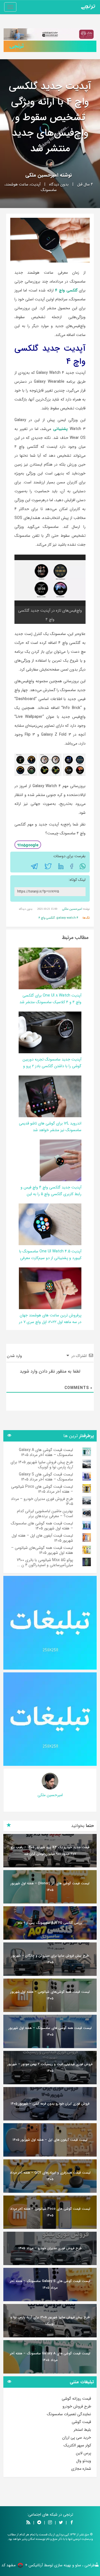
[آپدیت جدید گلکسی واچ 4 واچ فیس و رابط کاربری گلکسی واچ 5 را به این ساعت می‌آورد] (61, 1160)
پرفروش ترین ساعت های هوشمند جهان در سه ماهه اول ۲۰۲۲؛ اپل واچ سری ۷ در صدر (50, 1322)
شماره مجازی (81, 2469)
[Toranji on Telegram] (39, 2523)
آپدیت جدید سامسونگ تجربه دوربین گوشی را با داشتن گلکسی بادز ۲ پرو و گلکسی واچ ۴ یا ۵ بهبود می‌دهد (52, 1066)
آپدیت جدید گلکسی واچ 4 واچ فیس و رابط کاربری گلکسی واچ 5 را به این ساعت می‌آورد (51, 1194)
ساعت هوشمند (17, 184)
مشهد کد (8, 2565)
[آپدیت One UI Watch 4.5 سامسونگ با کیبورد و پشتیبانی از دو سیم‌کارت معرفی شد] (45, 1224)
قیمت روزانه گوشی (76, 2399)
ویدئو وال (84, 2461)
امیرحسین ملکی (42, 175)
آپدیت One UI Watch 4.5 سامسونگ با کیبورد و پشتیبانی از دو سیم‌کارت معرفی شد (50, 1258)
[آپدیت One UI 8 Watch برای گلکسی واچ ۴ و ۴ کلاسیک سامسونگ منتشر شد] (44, 968)
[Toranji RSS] (28, 2523)
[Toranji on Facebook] (72, 2523)
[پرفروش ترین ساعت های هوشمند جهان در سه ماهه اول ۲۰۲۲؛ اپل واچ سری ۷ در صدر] (50, 1288)
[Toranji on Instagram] (49, 2523)
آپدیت (36, 184)
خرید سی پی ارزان (77, 2437)
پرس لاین (83, 2453)
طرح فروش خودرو (77, 2406)
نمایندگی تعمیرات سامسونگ (69, 2414)
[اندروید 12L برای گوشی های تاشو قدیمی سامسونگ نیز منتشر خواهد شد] (44, 1096)
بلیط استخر (82, 2430)
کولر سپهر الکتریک (77, 2445)
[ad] (50, 1623)
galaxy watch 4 (67, 918)
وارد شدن (15, 1356)
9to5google (28, 845)
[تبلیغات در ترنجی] (50, 46)
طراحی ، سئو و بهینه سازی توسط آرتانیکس (62, 2565)
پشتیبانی (60, 429)
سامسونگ (49, 190)
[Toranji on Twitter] (61, 2523)
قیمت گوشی (81, 2422)
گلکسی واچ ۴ (66, 290)
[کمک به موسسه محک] (50, 34)
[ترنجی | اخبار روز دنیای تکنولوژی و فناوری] (88, 7)
